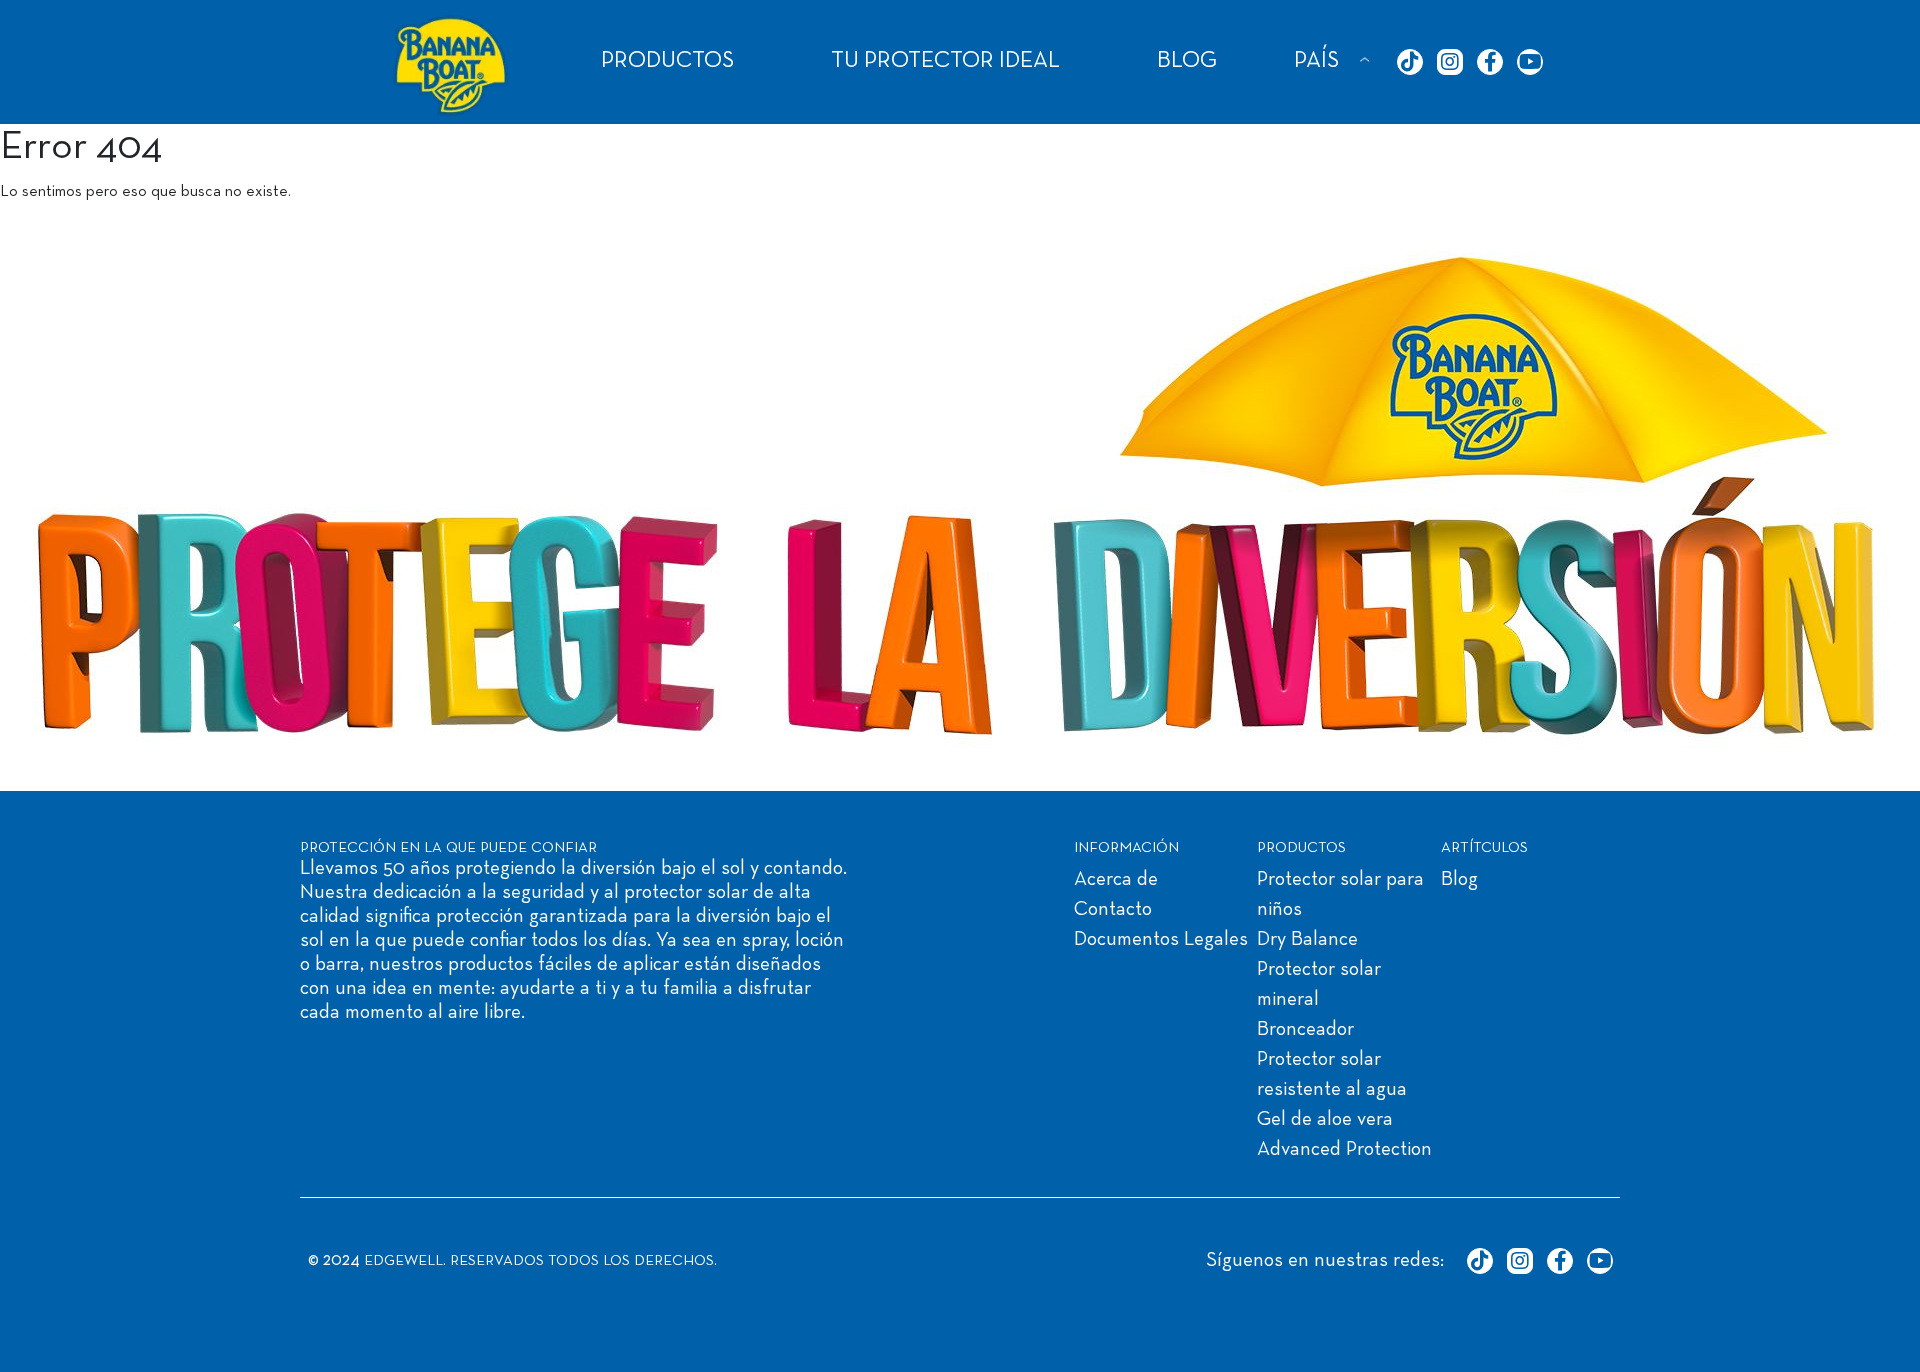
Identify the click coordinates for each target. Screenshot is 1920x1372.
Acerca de (1116, 880)
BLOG (1187, 61)
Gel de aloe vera (1325, 1120)
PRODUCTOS (667, 61)
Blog (1459, 880)
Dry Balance (1307, 940)
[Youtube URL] (1530, 62)
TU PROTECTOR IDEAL (945, 61)
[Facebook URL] (1490, 62)
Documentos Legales (1161, 940)
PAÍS (1316, 61)
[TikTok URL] (1410, 62)
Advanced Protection (1344, 1150)
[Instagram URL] (1450, 62)
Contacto (1113, 910)
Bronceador (1305, 1030)
